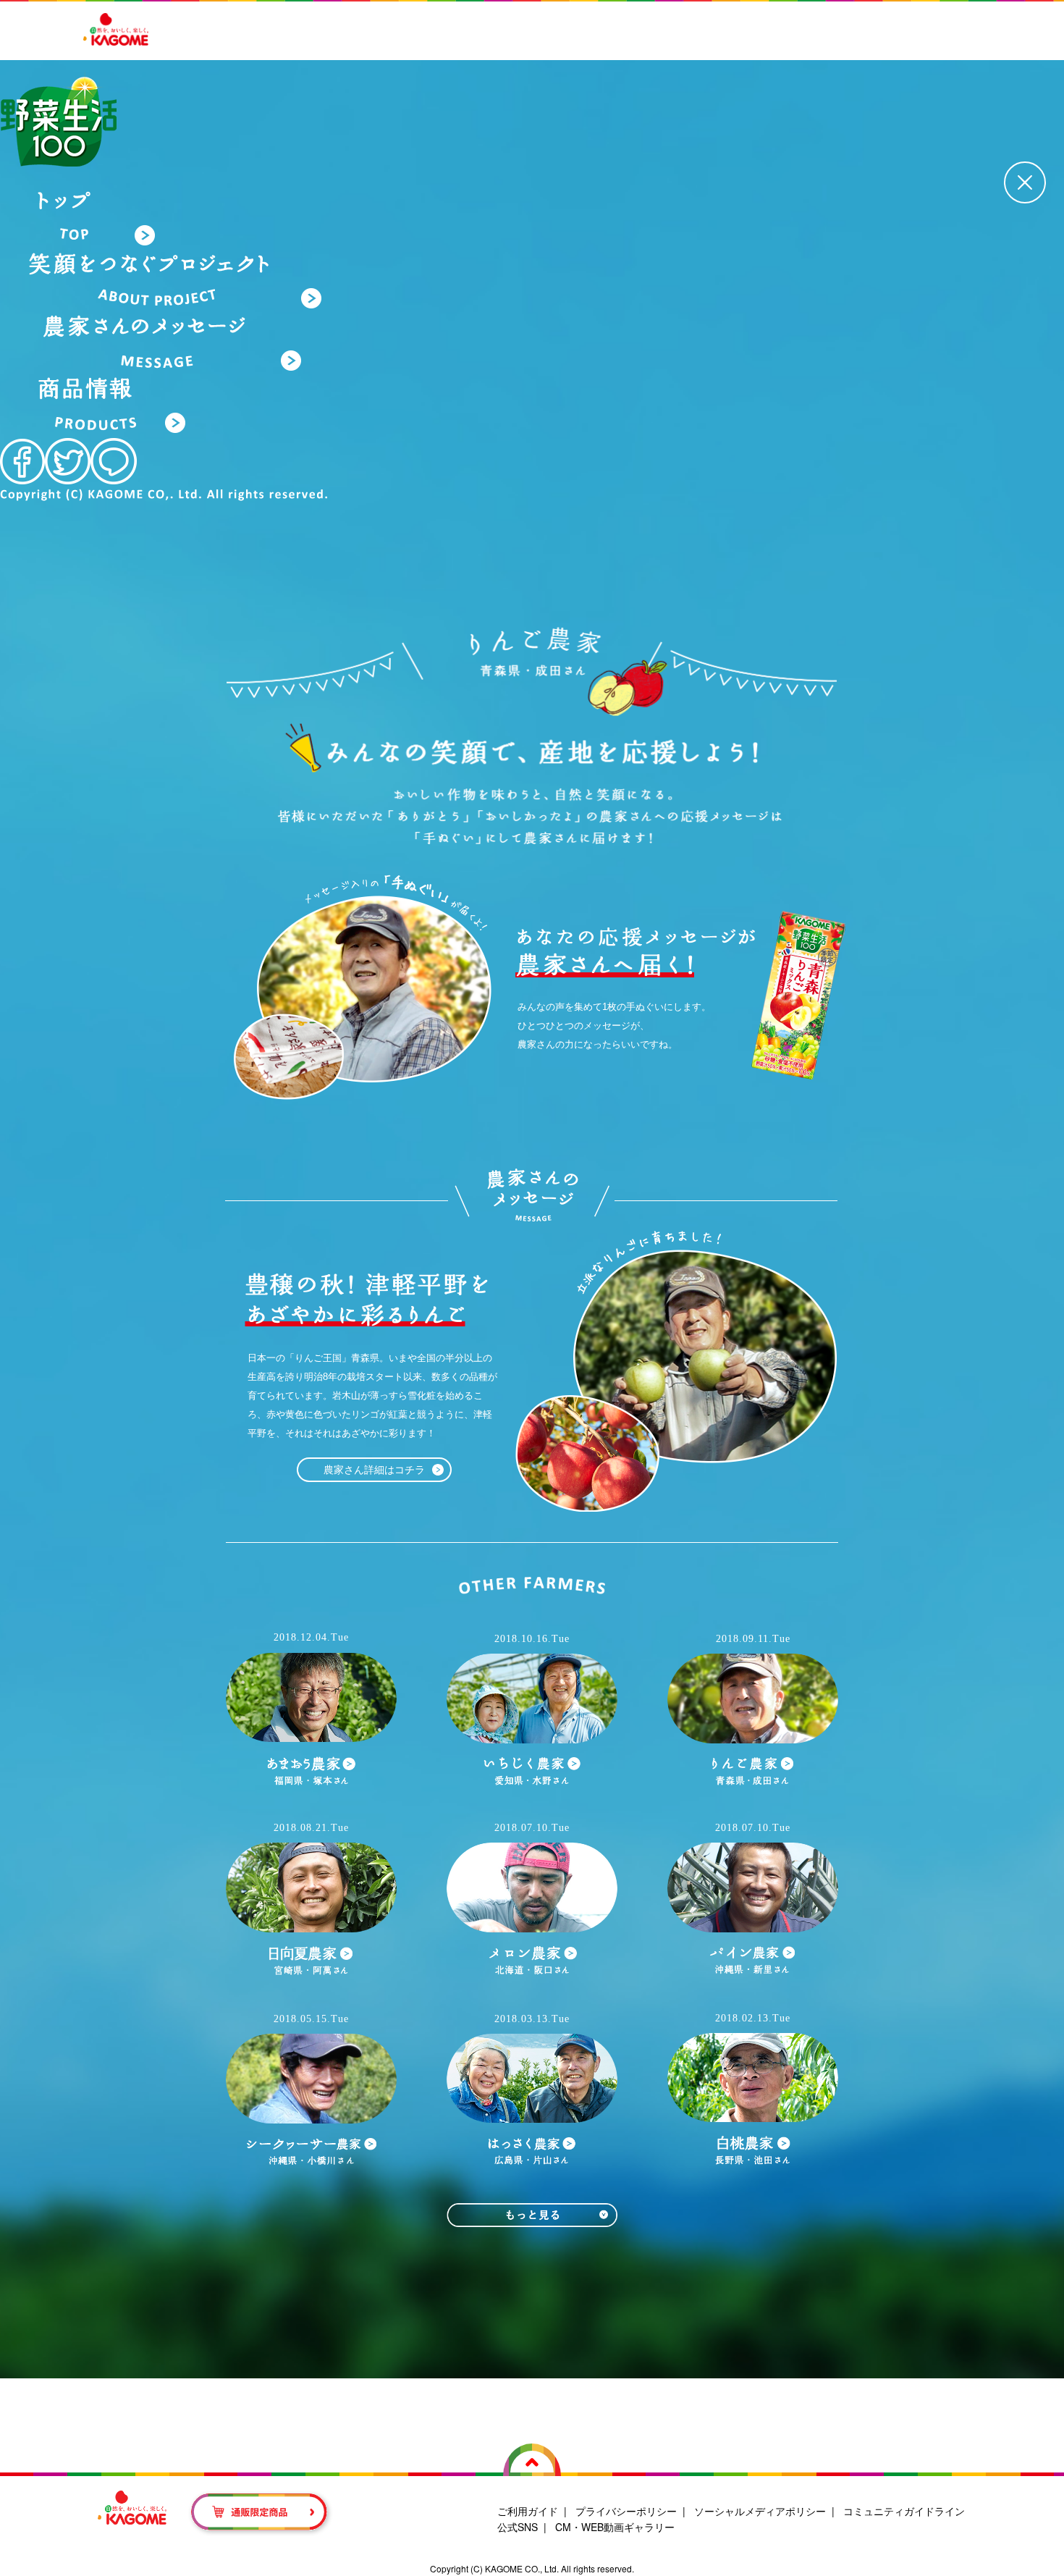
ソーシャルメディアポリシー (760, 2511)
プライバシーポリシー (626, 2511)
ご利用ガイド (528, 2511)
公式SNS (518, 2527)
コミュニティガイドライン (904, 2511)
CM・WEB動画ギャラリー (615, 2527)
